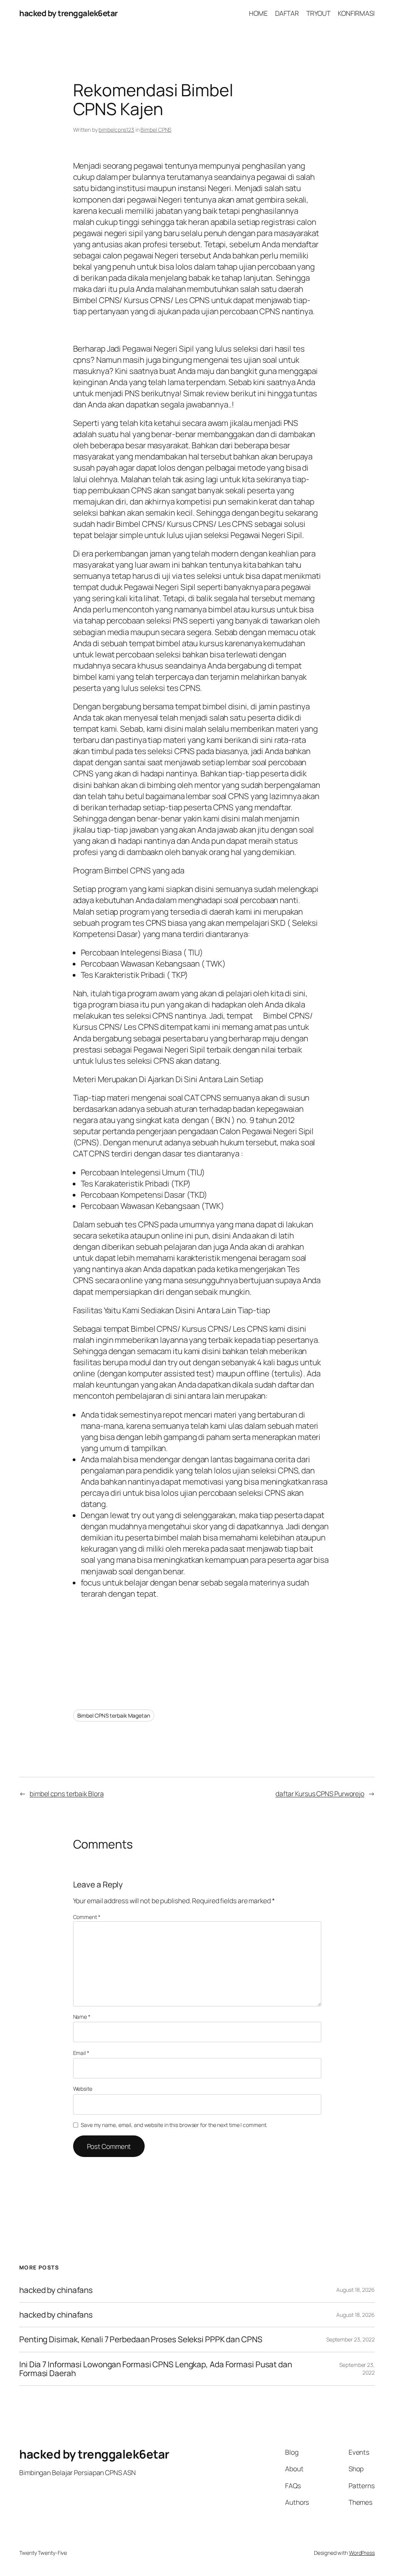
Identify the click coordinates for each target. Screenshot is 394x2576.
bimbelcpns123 (116, 130)
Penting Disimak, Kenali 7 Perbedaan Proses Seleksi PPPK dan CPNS (141, 2339)
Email (81, 2053)
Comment (87, 1917)
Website (83, 2089)
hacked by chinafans (56, 2290)
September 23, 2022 (351, 2339)
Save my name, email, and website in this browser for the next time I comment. (174, 2125)
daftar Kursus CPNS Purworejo (320, 1793)
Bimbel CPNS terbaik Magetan (114, 1715)
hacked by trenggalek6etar (68, 13)
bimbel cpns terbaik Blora (67, 1793)
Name (82, 2017)
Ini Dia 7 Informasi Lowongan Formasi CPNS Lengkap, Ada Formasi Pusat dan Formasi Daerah (156, 2369)
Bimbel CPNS (156, 130)
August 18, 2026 (356, 2290)
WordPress (362, 2553)
